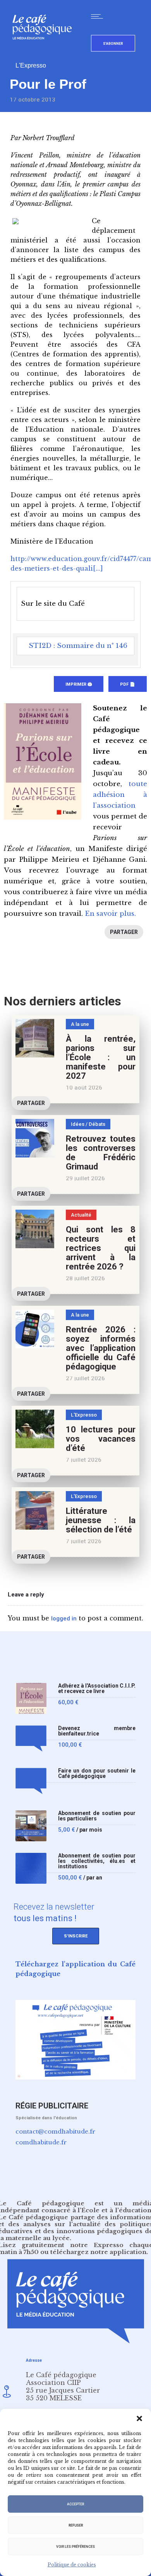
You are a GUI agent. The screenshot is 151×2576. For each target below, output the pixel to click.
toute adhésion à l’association (120, 795)
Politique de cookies (72, 2565)
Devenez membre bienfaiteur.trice (97, 1731)
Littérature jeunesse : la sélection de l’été (101, 1520)
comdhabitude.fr (41, 2142)
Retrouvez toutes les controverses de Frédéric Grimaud (101, 1153)
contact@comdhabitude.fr (55, 2131)
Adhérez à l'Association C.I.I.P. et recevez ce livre (97, 1689)
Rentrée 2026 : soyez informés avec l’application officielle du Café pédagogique (101, 1348)
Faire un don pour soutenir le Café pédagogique (97, 1774)
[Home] (45, 52)
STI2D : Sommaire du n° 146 (78, 646)
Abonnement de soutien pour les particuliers (97, 1816)
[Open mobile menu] (99, 16)
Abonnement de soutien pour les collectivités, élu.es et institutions (97, 1861)
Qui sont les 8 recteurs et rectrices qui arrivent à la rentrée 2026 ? (101, 1248)
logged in (64, 1618)
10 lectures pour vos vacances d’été (101, 1439)
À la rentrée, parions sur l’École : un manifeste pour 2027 (101, 1057)
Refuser (76, 2525)
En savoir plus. (110, 914)
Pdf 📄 (128, 684)
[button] (139, 2418)
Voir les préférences (75, 2547)
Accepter (75, 2504)
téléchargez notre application (98, 2252)
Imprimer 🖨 (79, 684)
